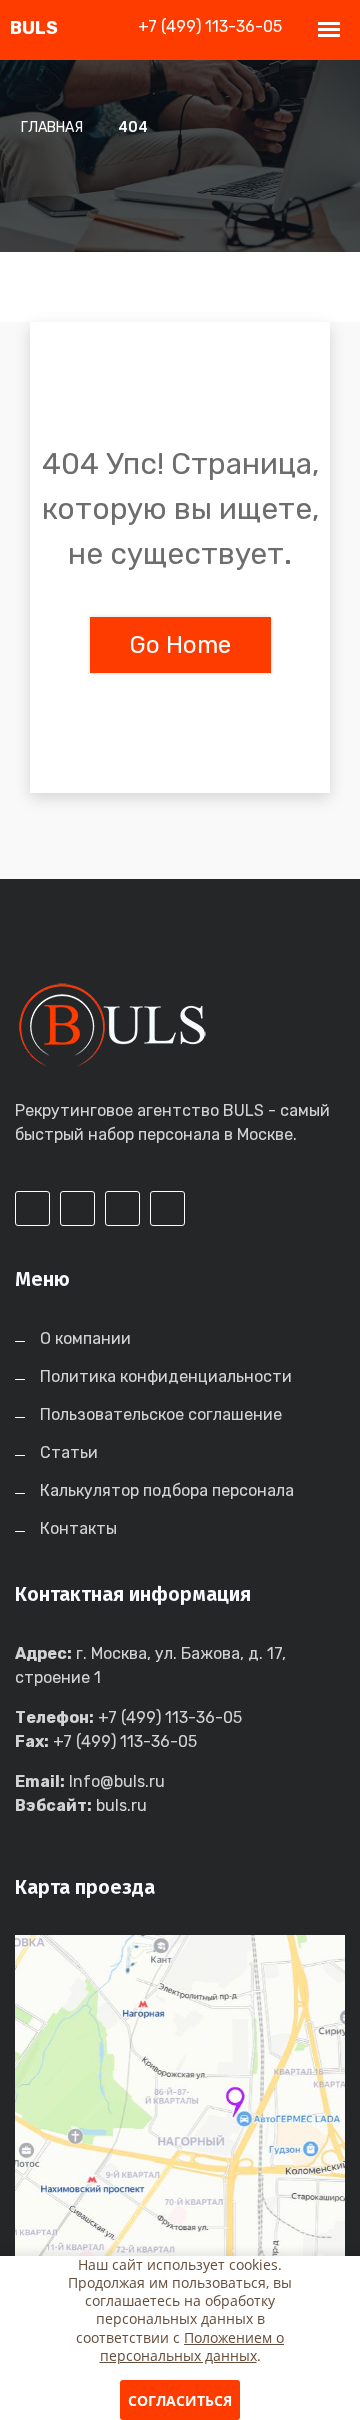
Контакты (78, 1528)
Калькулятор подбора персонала (167, 1490)
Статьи (69, 1452)
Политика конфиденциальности (166, 1376)
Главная (52, 127)
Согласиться (180, 2400)
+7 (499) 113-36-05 (210, 26)
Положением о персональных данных (192, 2346)
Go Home (180, 645)
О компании (85, 1338)
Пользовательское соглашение (161, 1414)
